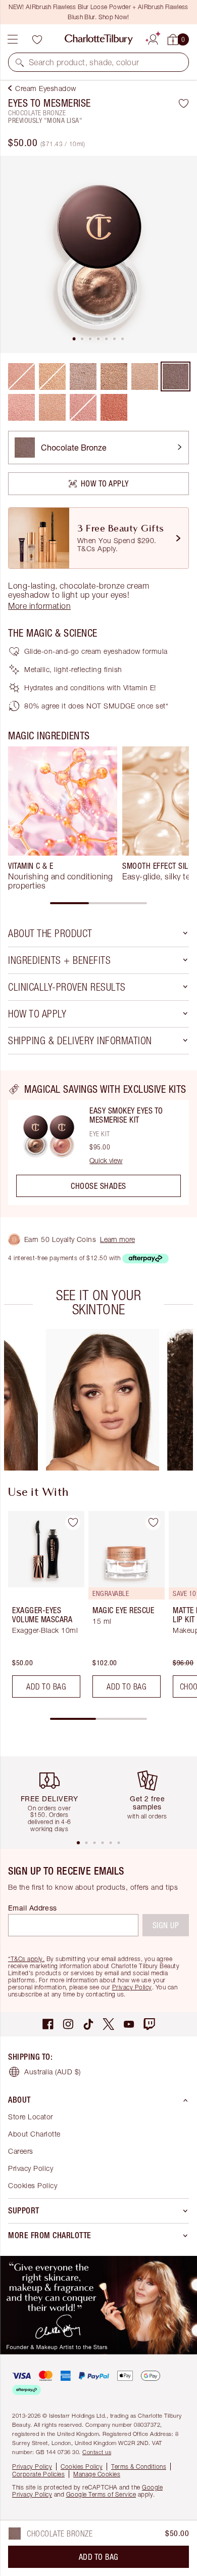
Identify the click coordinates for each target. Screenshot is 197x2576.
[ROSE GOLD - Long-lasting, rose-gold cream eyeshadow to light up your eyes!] (21, 407)
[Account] (153, 38)
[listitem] (98, 254)
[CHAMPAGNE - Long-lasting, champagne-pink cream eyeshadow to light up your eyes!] (145, 376)
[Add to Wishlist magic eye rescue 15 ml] (153, 1523)
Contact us (97, 2452)
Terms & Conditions (139, 2467)
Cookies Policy (33, 2185)
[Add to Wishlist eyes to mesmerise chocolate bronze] (184, 103)
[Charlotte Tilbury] (99, 39)
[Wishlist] (37, 39)
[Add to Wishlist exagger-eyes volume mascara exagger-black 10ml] (73, 1523)
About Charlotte (34, 2134)
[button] (20, 62)
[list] (98, 254)
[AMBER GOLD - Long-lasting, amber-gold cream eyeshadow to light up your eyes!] (114, 376)
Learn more (117, 1239)
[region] (98, 1144)
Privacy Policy (132, 1987)
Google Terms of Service (101, 2494)
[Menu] (13, 39)
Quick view (106, 1161)
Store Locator (31, 2117)
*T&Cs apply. (26, 1959)
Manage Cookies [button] (97, 2474)
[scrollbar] (98, 903)
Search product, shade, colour (84, 62)
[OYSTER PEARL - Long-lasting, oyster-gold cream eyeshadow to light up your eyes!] (83, 376)
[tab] (74, 339)
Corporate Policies (38, 2474)
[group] (63, 818)
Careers (21, 2151)
